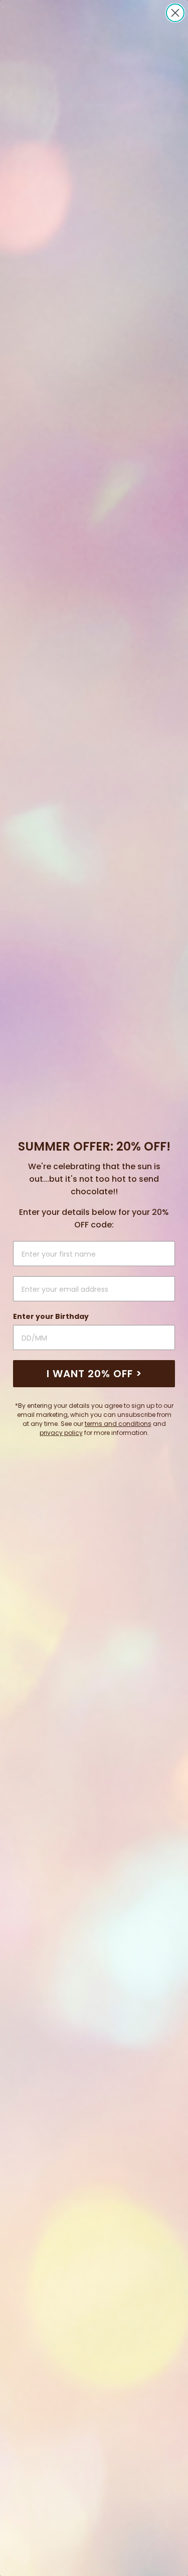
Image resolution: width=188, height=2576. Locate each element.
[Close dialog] (175, 13)
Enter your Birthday (51, 1316)
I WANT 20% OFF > (94, 1374)
